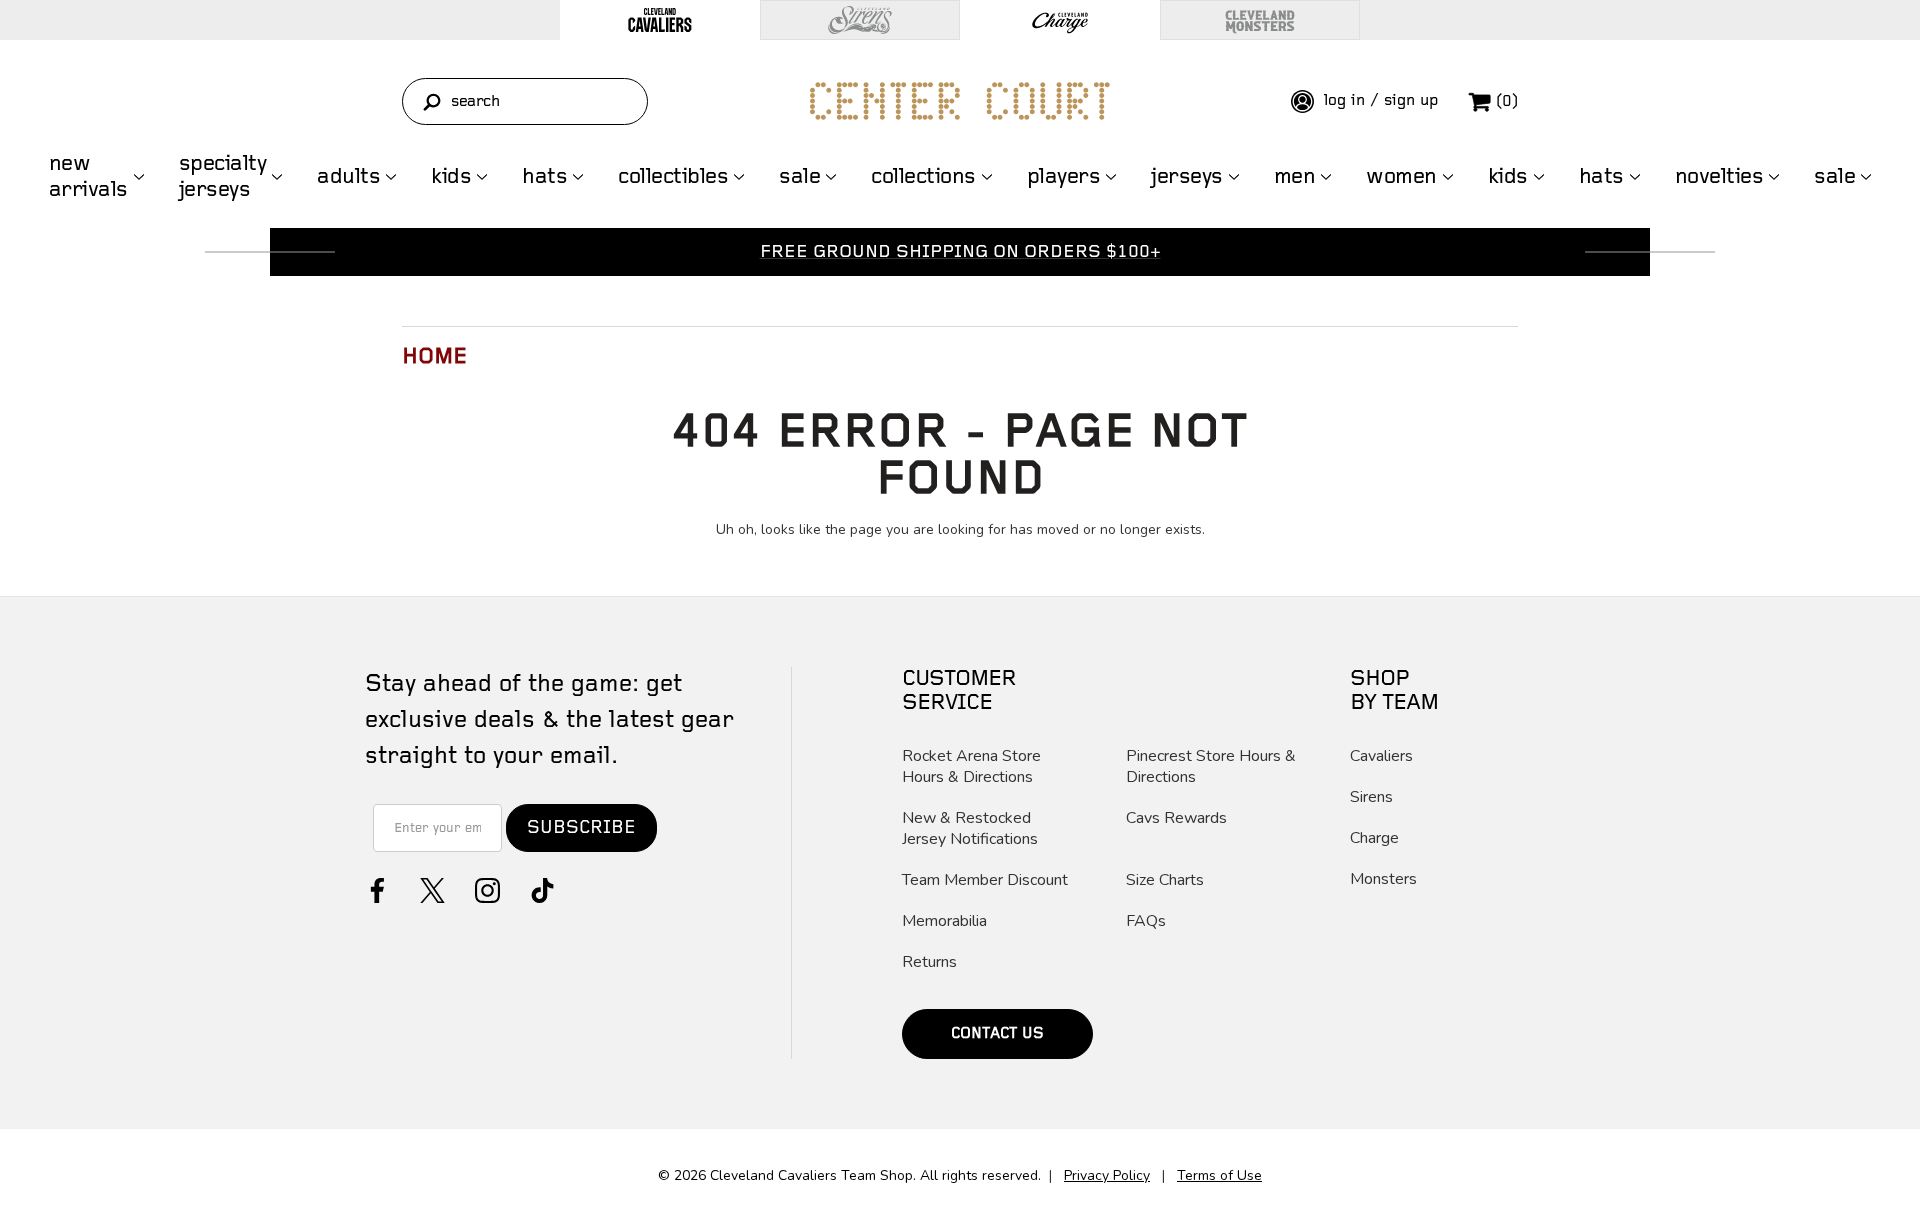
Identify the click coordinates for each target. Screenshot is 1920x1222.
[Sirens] (860, 20)
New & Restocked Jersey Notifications (970, 829)
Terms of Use (1219, 1175)
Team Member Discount (985, 880)
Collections (923, 177)
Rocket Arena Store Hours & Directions (971, 767)
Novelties (1719, 177)
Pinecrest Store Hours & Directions (1211, 767)
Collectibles (673, 177)
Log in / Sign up (1378, 100)
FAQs (1146, 921)
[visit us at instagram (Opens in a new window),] (485, 888)
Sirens (1371, 797)
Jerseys (1187, 177)
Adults (348, 177)
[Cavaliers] (660, 20)
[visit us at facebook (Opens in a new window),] (375, 888)
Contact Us (997, 1034)
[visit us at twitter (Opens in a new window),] (430, 888)
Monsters (1383, 879)
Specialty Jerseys (223, 177)
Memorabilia (944, 921)
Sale (799, 177)
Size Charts (1165, 880)
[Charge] (1060, 20)
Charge (1374, 838)
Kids (451, 177)
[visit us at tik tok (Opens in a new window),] (540, 888)
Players (1064, 177)
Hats (544, 177)
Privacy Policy (1107, 1175)
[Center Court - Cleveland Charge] (960, 101)
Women (1401, 177)
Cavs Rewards (1176, 818)
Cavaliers (1381, 756)
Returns (929, 962)
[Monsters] (1260, 20)
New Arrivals (88, 177)
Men (1295, 177)
